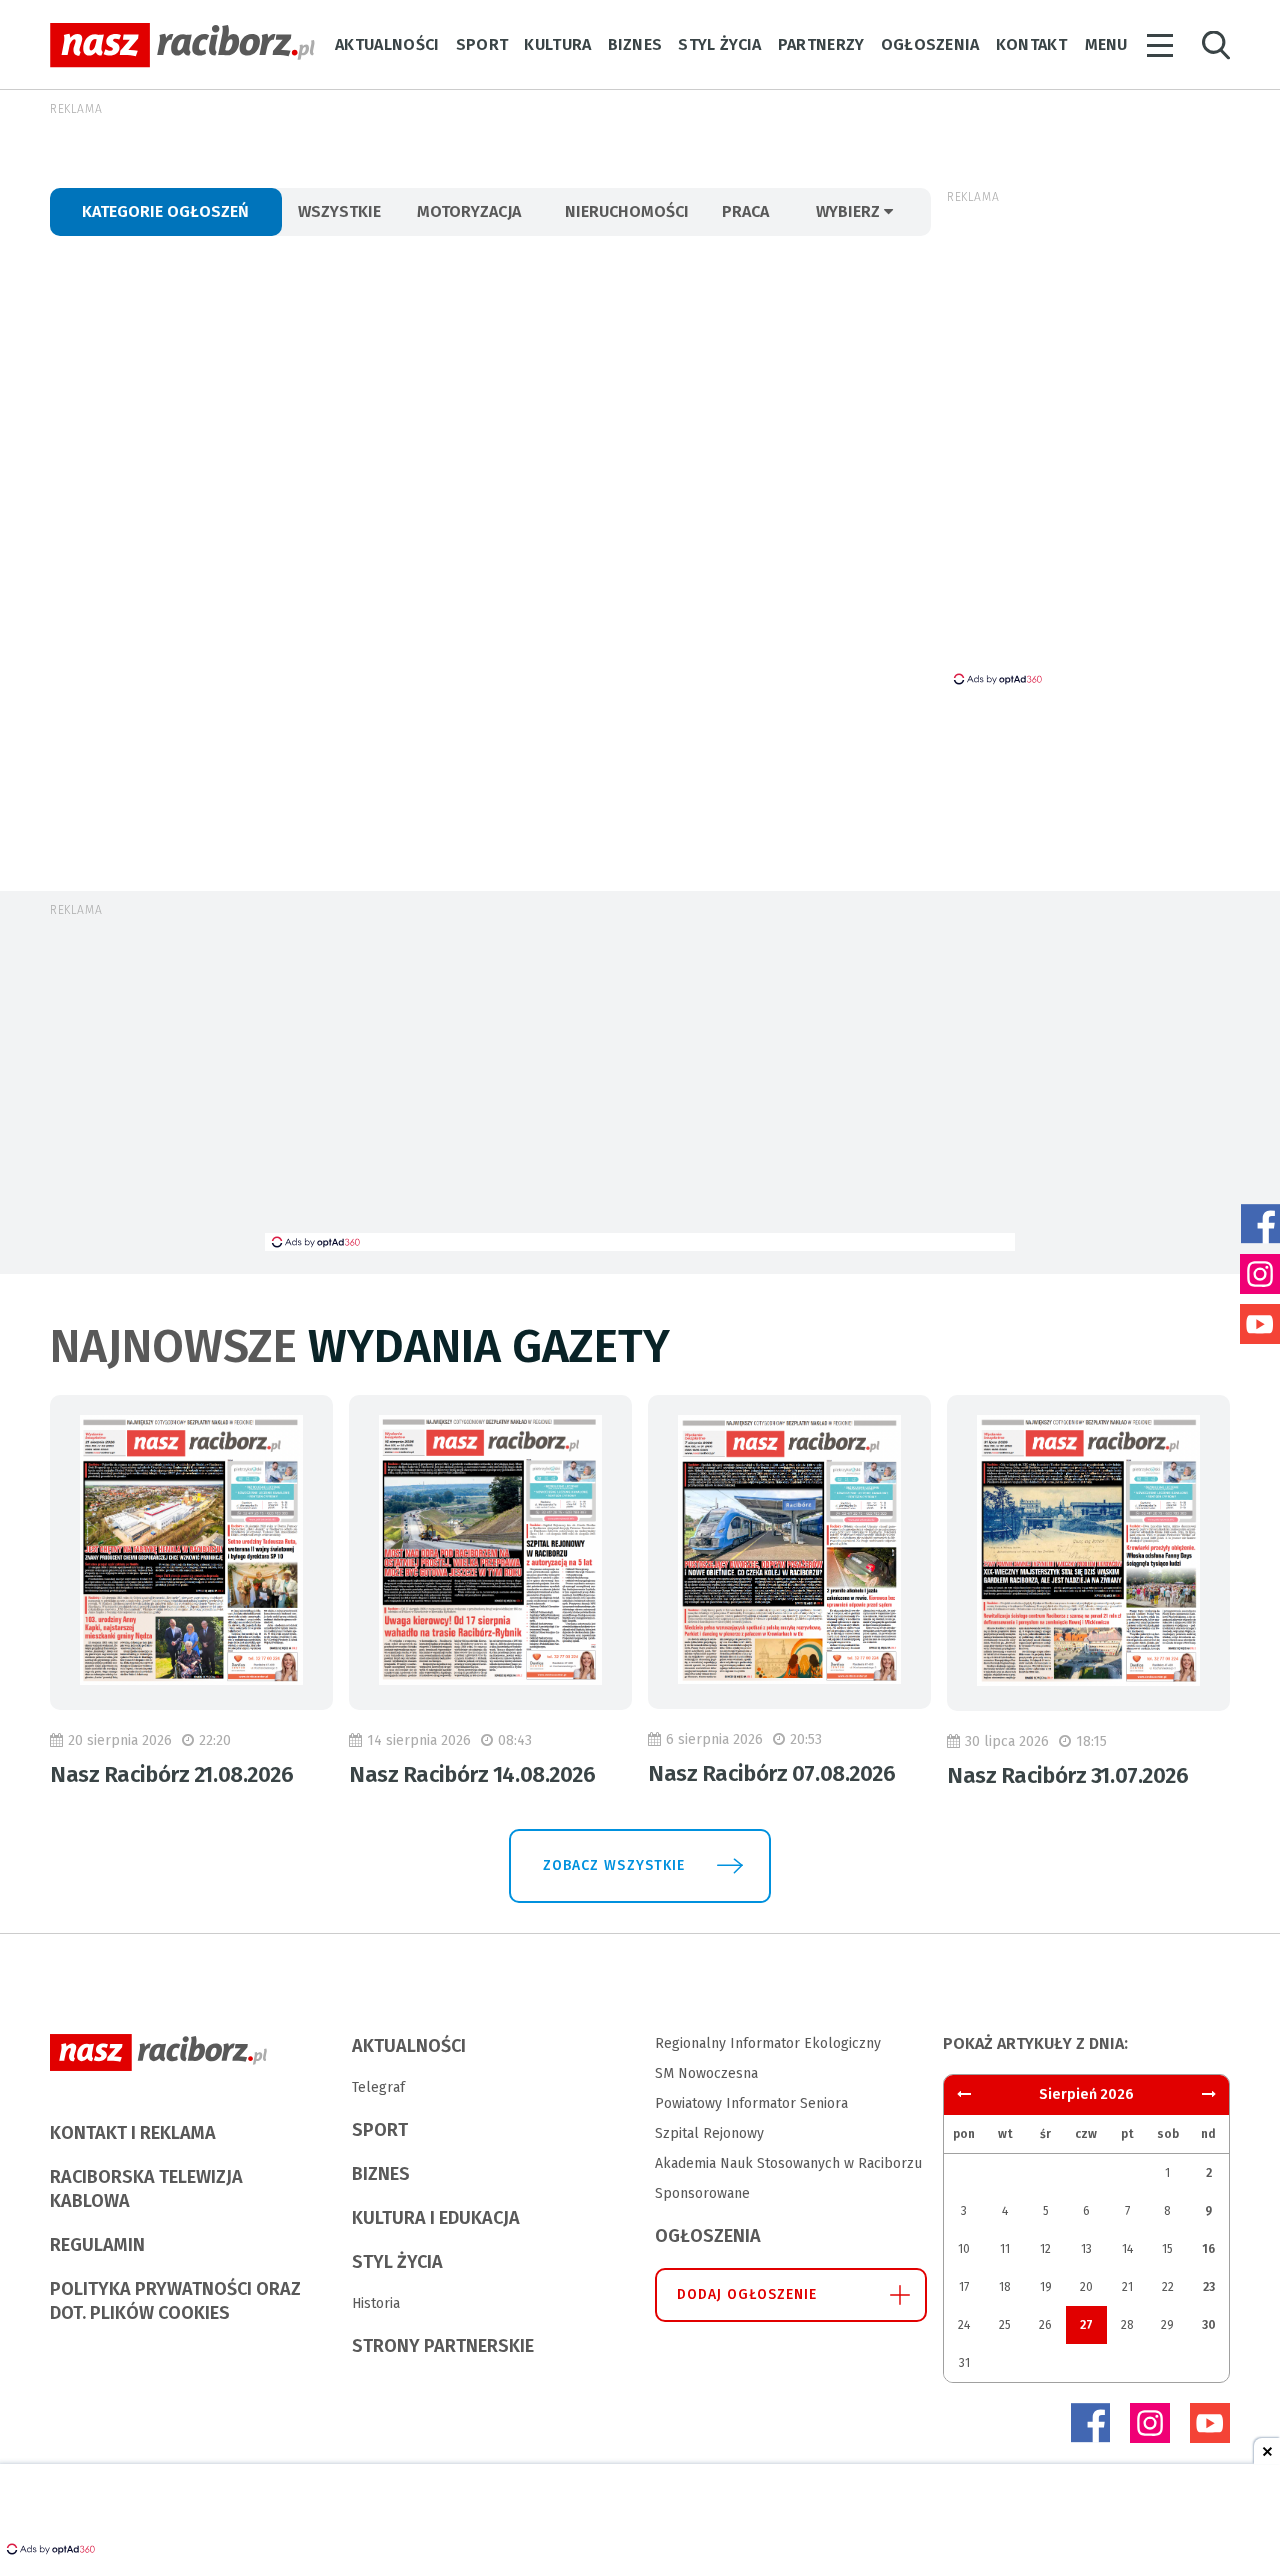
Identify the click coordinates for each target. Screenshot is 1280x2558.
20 (1086, 2287)
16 (1208, 2249)
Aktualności (387, 44)
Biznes (635, 44)
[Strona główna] (182, 45)
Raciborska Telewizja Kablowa (146, 2189)
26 (1045, 2325)
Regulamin (97, 2245)
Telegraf (378, 2087)
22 (1168, 2287)
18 (1005, 2287)
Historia (376, 2303)
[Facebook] (1090, 2423)
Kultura (557, 44)
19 (1046, 2287)
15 (1167, 2249)
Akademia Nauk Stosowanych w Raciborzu (788, 2163)
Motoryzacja (469, 211)
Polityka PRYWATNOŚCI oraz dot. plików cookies (175, 2301)
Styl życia (719, 44)
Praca (745, 211)
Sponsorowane (702, 2193)
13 (1086, 2249)
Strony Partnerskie (443, 2346)
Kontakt (1031, 44)
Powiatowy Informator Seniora (751, 2103)
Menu (1106, 44)
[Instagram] (1150, 2423)
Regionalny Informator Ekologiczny (768, 2043)
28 (1127, 2325)
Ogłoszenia (930, 44)
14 (1127, 2249)
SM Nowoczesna (706, 2073)
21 (1127, 2287)
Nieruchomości (627, 211)
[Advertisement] (640, 1083)
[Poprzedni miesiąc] (1209, 2094)
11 (1005, 2249)
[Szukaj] (1216, 45)
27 (1086, 2325)
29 (1167, 2325)
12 (1045, 2249)
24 (964, 2325)
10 (964, 2249)
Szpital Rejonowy (709, 2133)
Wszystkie (339, 211)
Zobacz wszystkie (614, 1865)
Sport (482, 44)
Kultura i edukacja (436, 2218)
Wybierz (850, 211)
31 (964, 2363)
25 (1005, 2325)
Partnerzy (821, 44)
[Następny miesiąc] (964, 2094)
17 (964, 2287)
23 (1209, 2287)
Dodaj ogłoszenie (747, 2294)
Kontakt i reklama (133, 2133)
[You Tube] (1210, 2423)
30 (1209, 2325)
